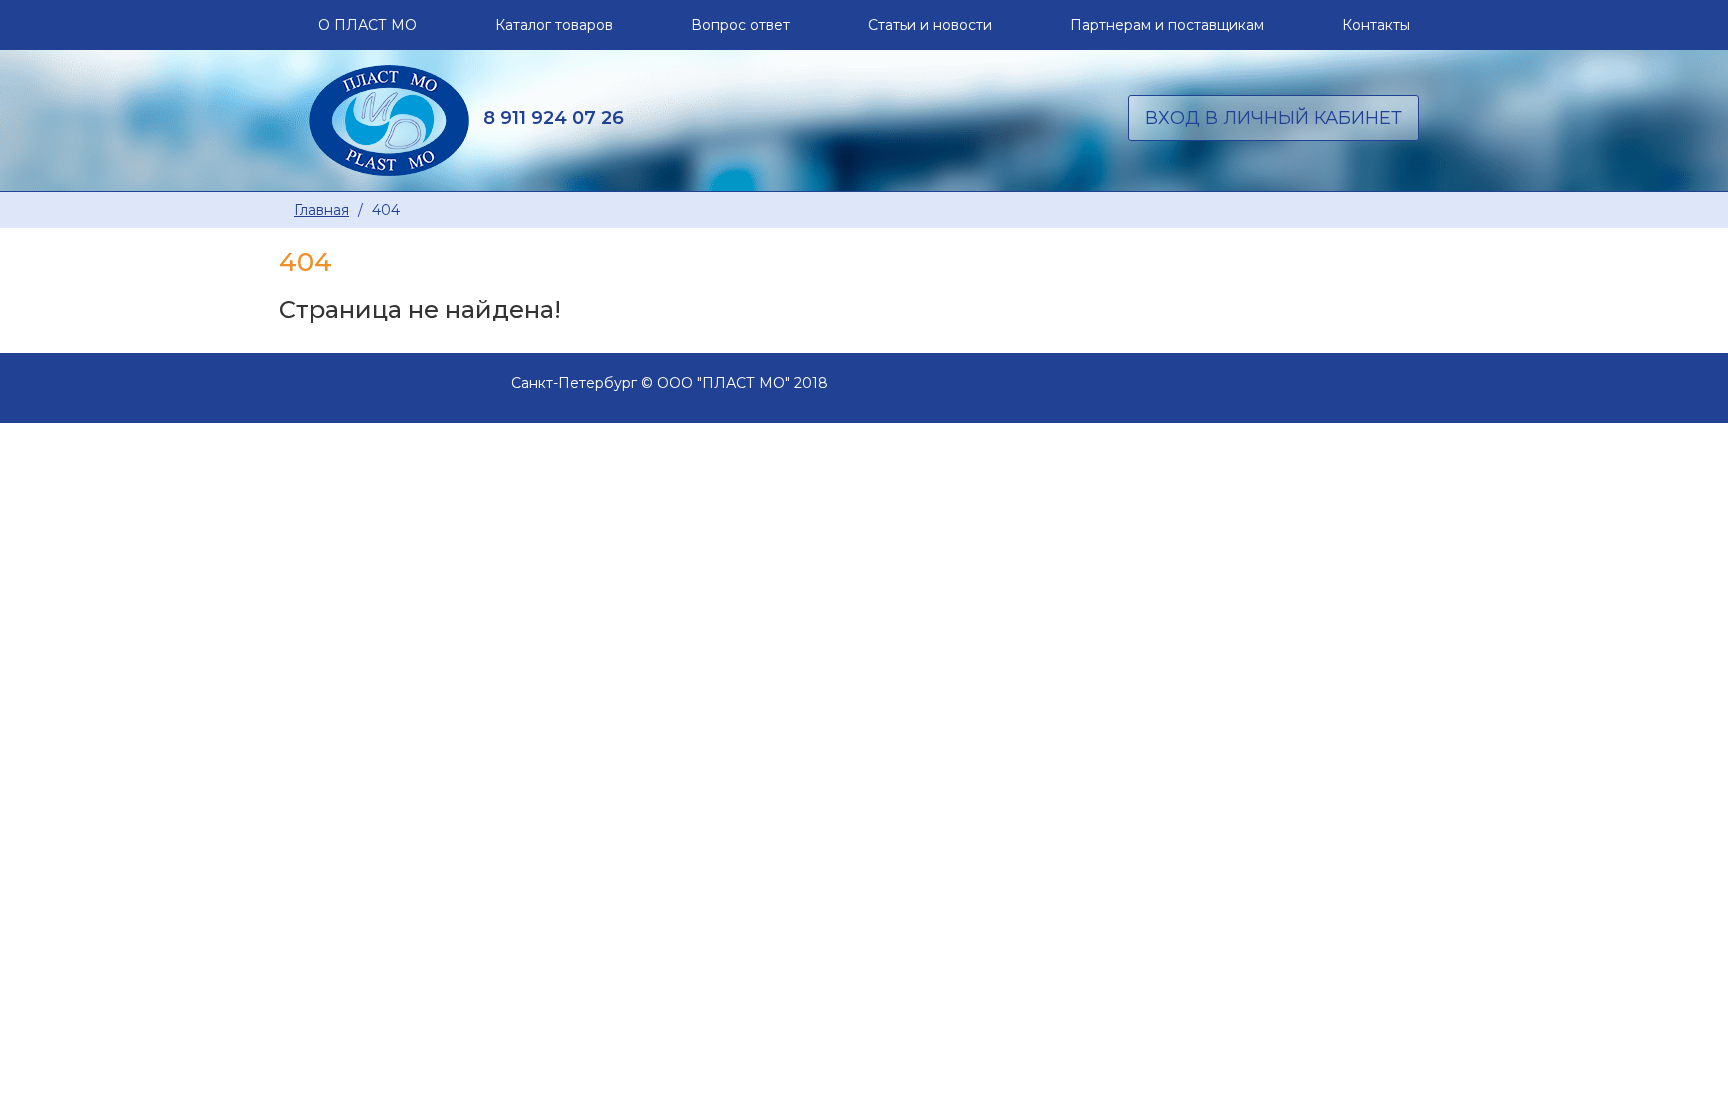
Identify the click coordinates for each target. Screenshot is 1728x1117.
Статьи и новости (930, 25)
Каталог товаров (554, 25)
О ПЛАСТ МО (367, 25)
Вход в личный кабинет (1273, 118)
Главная (321, 210)
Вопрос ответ (740, 25)
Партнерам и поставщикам (1167, 25)
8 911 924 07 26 (553, 117)
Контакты (1376, 25)
